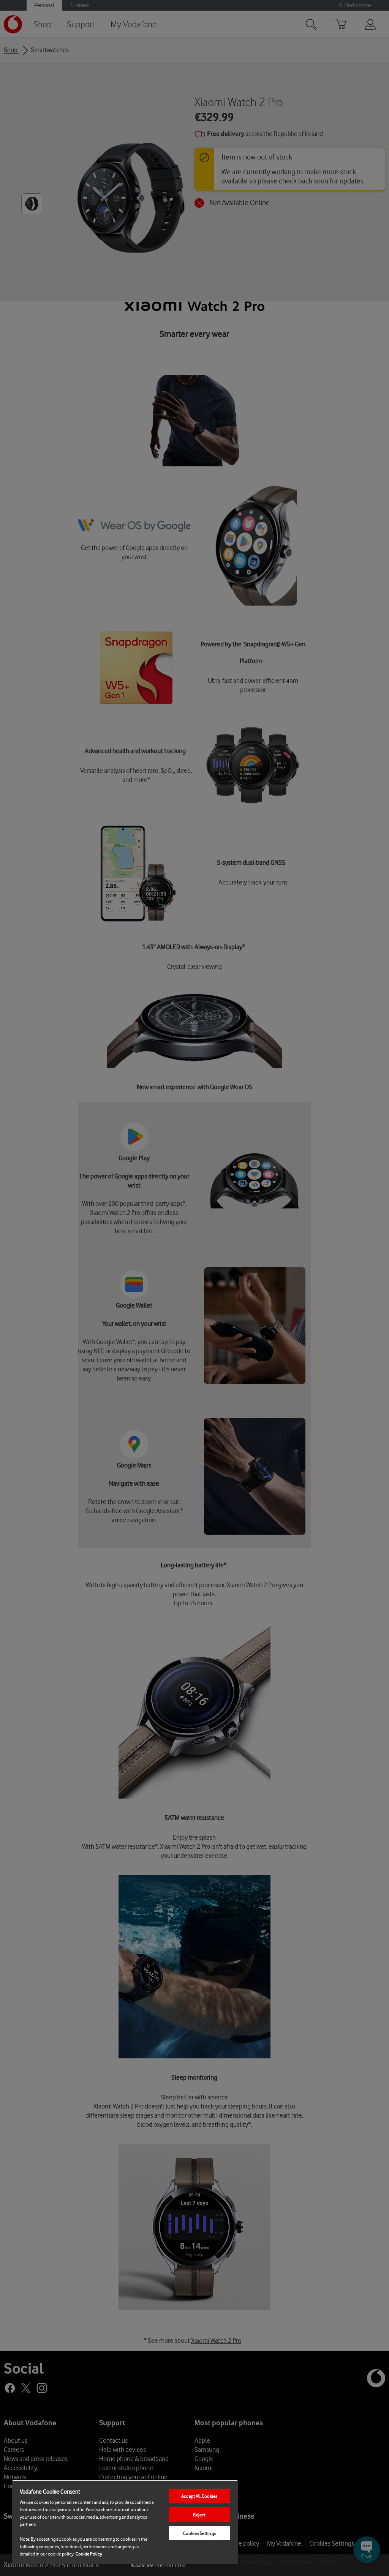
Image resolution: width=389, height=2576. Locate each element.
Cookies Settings (199, 2533)
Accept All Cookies (199, 2496)
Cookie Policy (89, 2554)
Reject (199, 2515)
